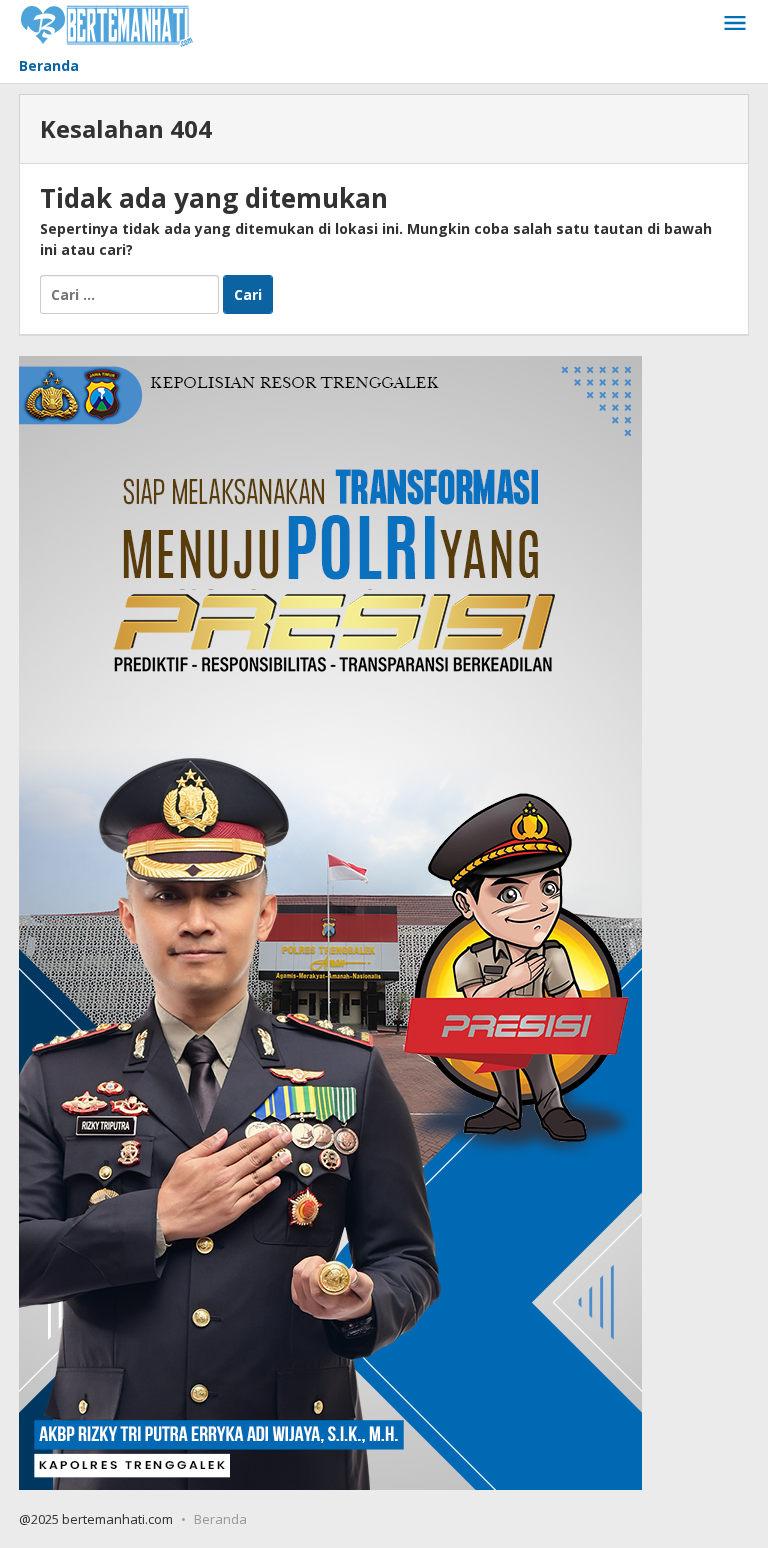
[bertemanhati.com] (106, 23)
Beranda (220, 1519)
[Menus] (735, 24)
